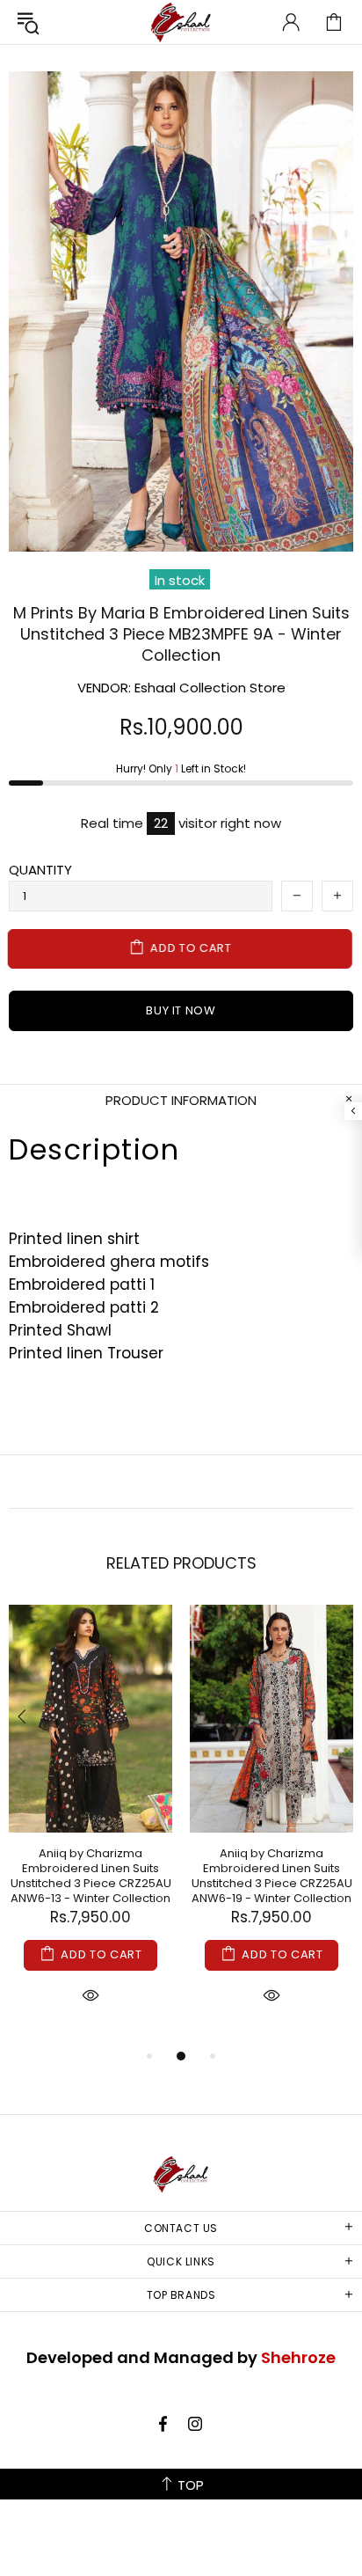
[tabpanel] (90, 1825)
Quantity (40, 870)
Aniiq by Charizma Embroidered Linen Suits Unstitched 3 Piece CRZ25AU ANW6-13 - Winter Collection (91, 1876)
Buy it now (181, 1010)
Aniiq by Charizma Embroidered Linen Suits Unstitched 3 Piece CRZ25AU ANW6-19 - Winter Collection (272, 1876)
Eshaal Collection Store (181, 22)
